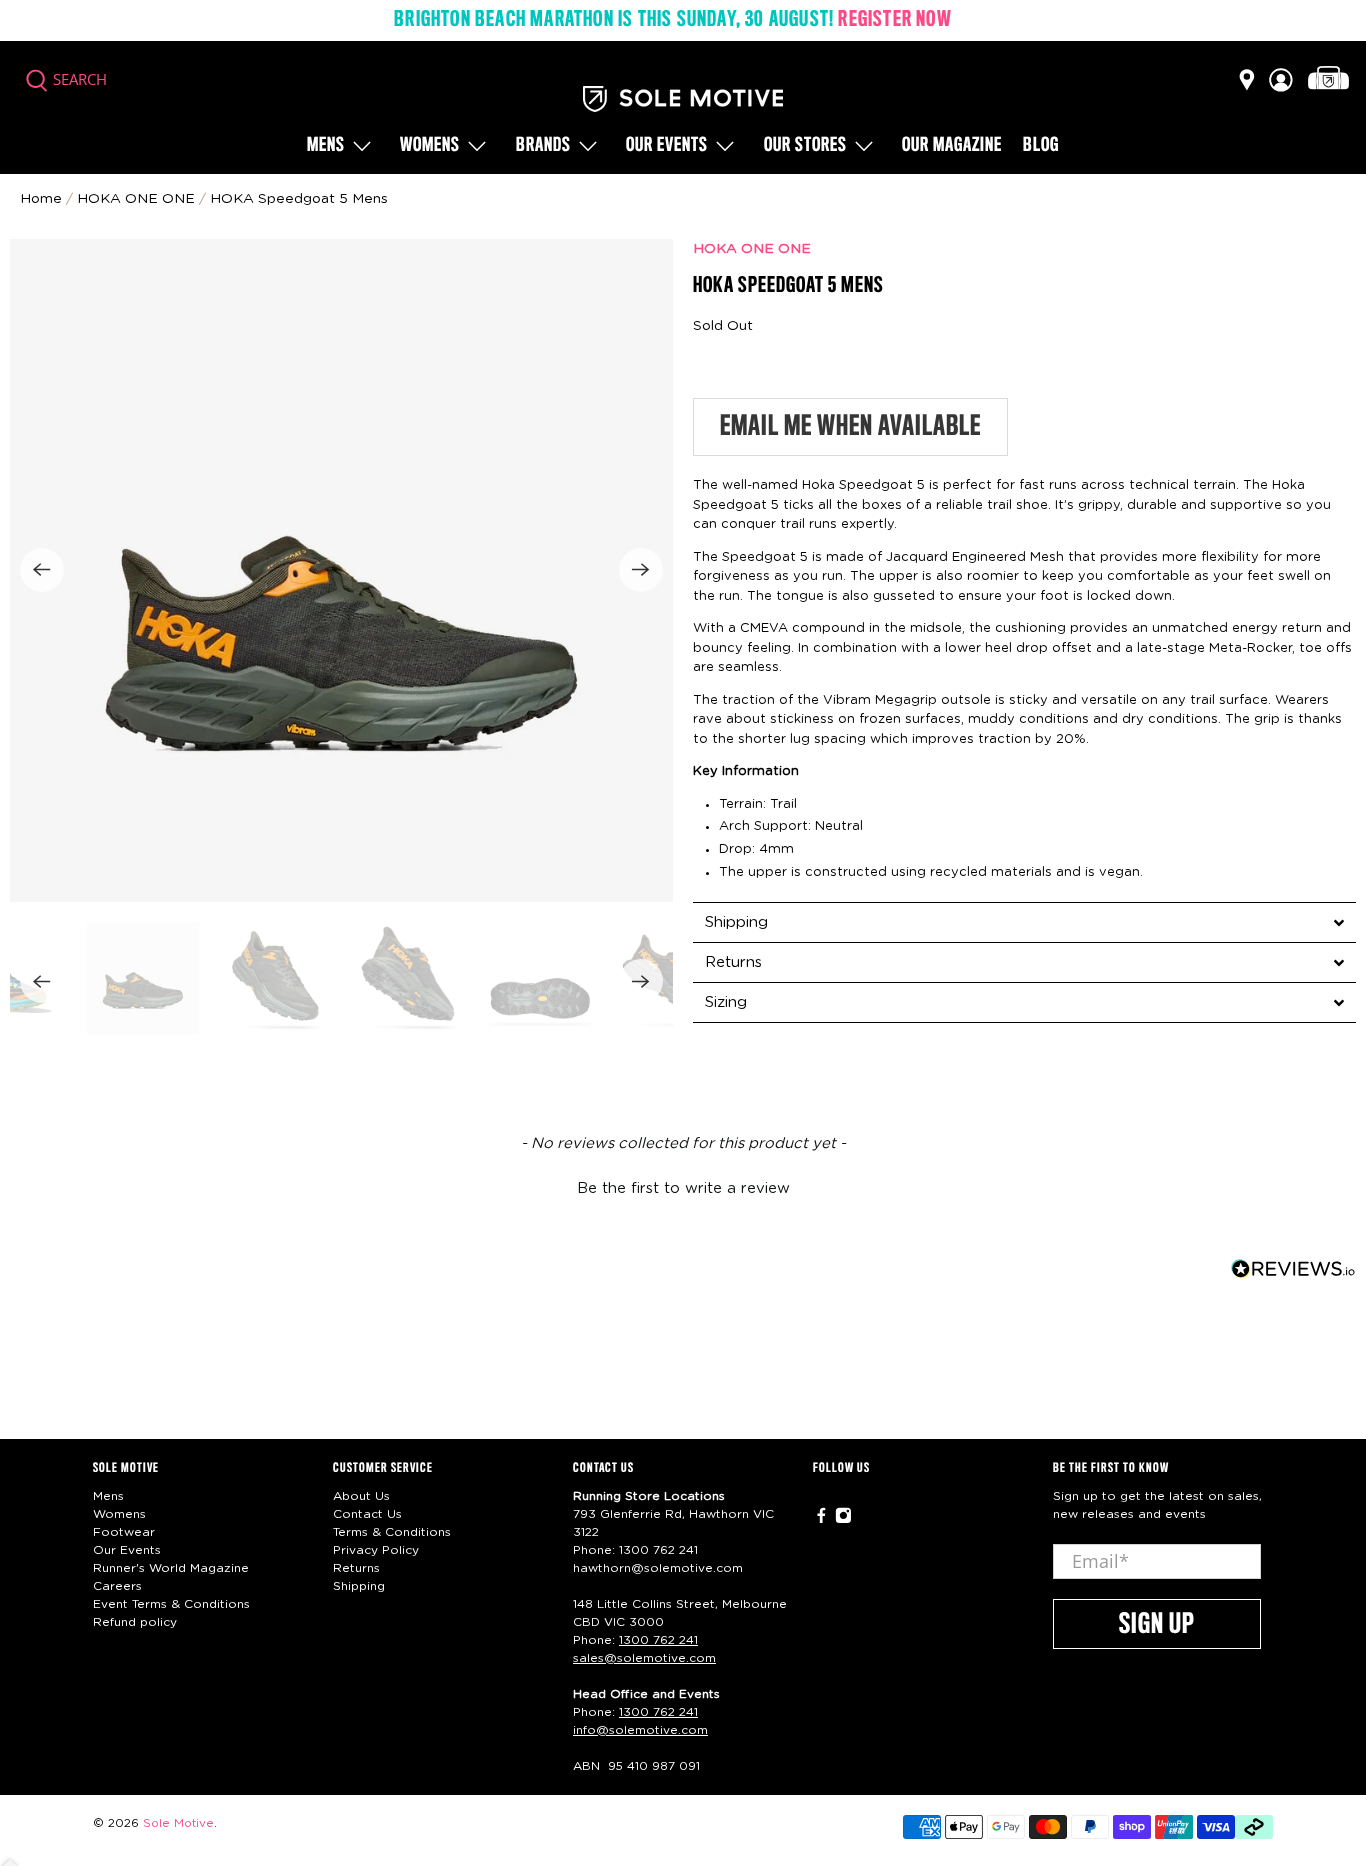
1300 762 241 (658, 1550)
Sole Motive (178, 1823)
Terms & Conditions (392, 1532)
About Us (361, 1496)
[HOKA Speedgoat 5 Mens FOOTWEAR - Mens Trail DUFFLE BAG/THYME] (341, 570)
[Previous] (42, 570)
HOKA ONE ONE (752, 249)
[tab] (1024, 922)
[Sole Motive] (683, 99)
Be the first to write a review (683, 1188)
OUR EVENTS (667, 146)
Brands (543, 146)
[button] (683, 1186)
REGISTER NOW (894, 20)
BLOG (1041, 146)
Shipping (359, 1586)
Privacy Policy (376, 1550)
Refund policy (135, 1622)
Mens (326, 146)
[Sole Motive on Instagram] (843, 1520)
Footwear (124, 1532)
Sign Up (1157, 1625)
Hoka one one (136, 199)
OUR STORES (805, 146)
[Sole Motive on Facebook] (821, 1520)
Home (41, 199)
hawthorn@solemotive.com (658, 1568)
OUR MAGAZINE (952, 146)
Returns (356, 1568)
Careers (117, 1586)
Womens (430, 146)
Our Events (127, 1550)
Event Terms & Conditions (171, 1604)
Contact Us (367, 1514)
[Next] (641, 570)
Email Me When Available (850, 427)
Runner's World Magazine (171, 1568)
